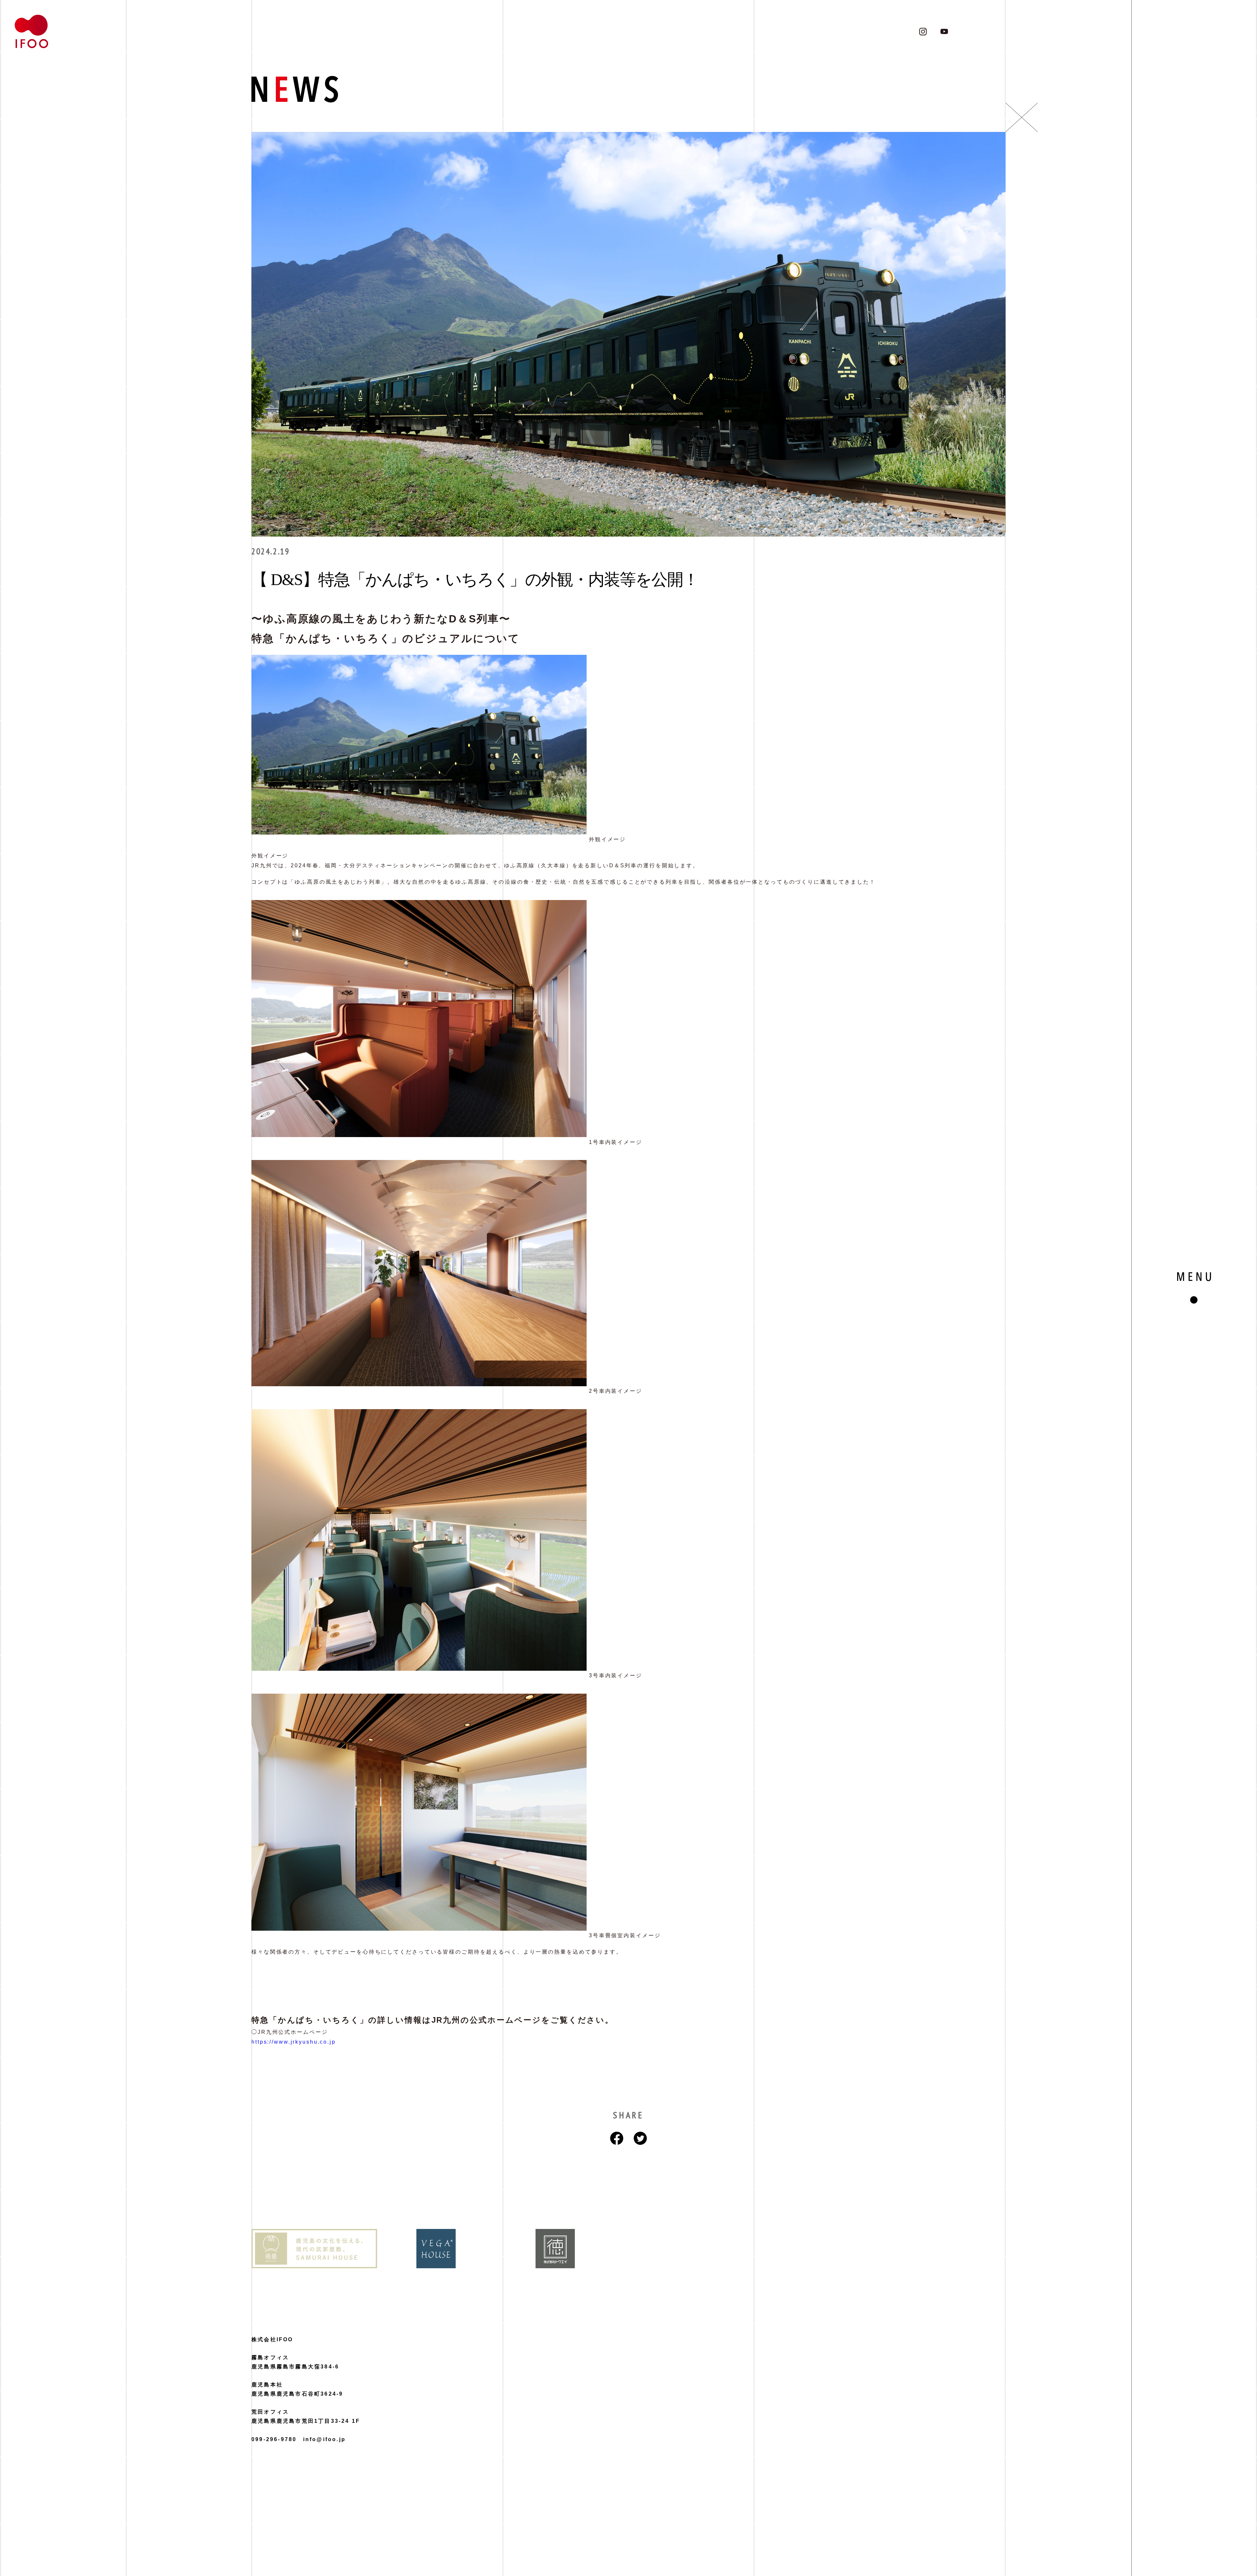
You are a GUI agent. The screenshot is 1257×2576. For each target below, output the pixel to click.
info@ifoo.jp (324, 2439)
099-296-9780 (274, 2439)
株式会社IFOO (272, 2339)
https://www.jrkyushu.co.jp (294, 2042)
